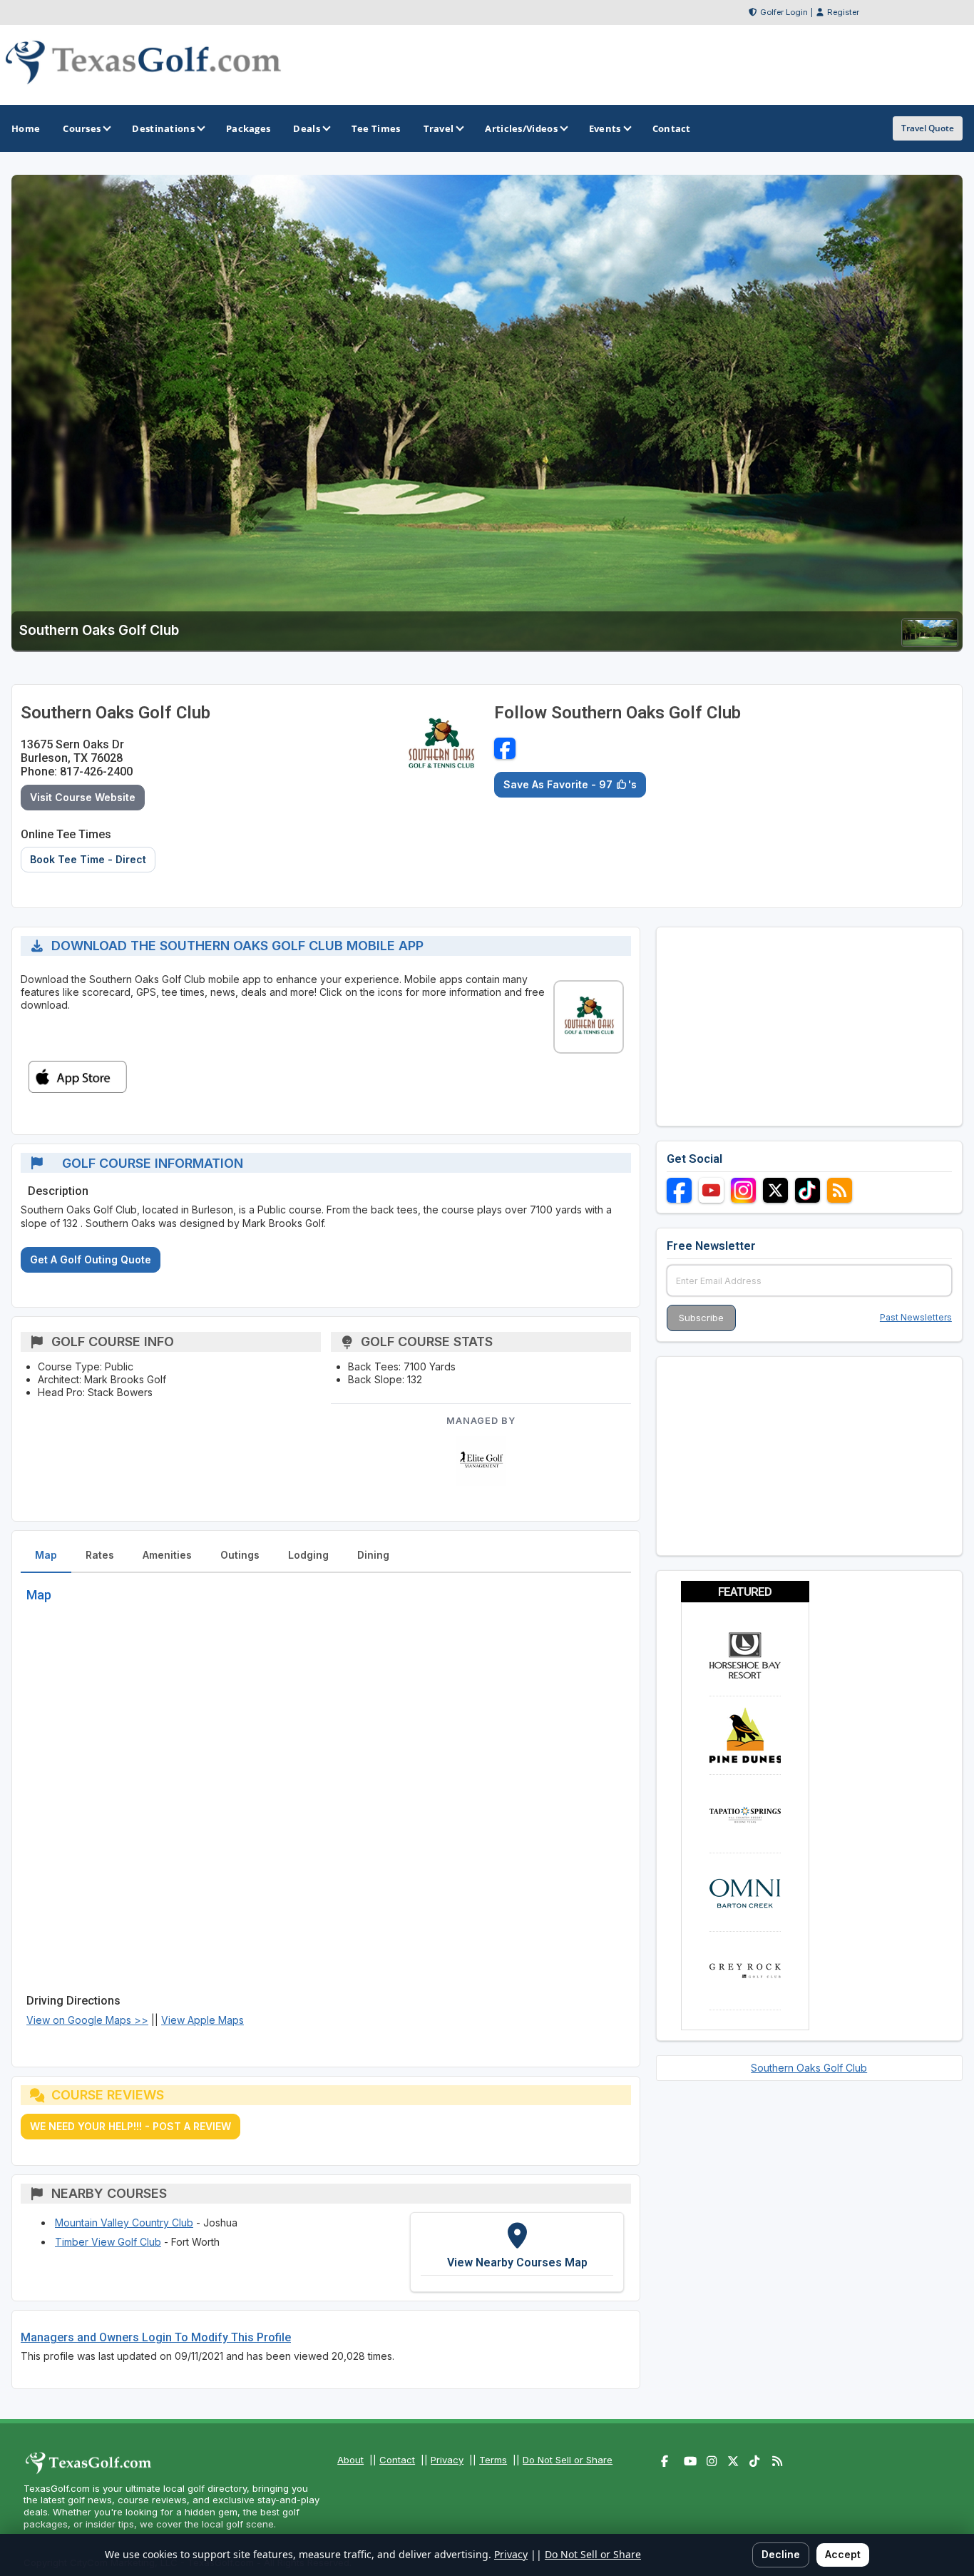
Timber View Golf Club (108, 2242)
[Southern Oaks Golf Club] (930, 642)
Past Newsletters (916, 1317)
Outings (240, 1555)
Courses (82, 128)
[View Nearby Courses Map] (517, 2252)
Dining (373, 1555)
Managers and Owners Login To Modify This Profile (156, 2337)
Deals (307, 128)
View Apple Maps (203, 2020)
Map (46, 1555)
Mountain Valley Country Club (124, 2223)
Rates (100, 1555)
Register (843, 12)
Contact (397, 2460)
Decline (781, 2554)
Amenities (167, 1555)
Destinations (163, 128)
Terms (493, 2460)
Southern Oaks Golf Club (809, 2068)
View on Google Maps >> (87, 2020)
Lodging (308, 1555)
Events (605, 128)
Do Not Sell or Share (568, 2460)
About (350, 2460)
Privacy (447, 2460)
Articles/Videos (521, 128)
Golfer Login (784, 12)
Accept (843, 2554)
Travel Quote (928, 128)
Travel (439, 128)
